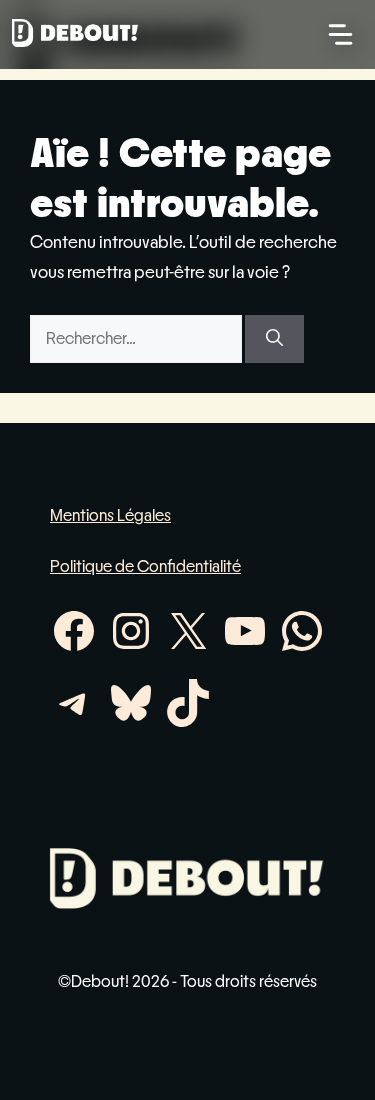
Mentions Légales (110, 515)
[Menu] (340, 34)
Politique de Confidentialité (145, 566)
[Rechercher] (274, 339)
